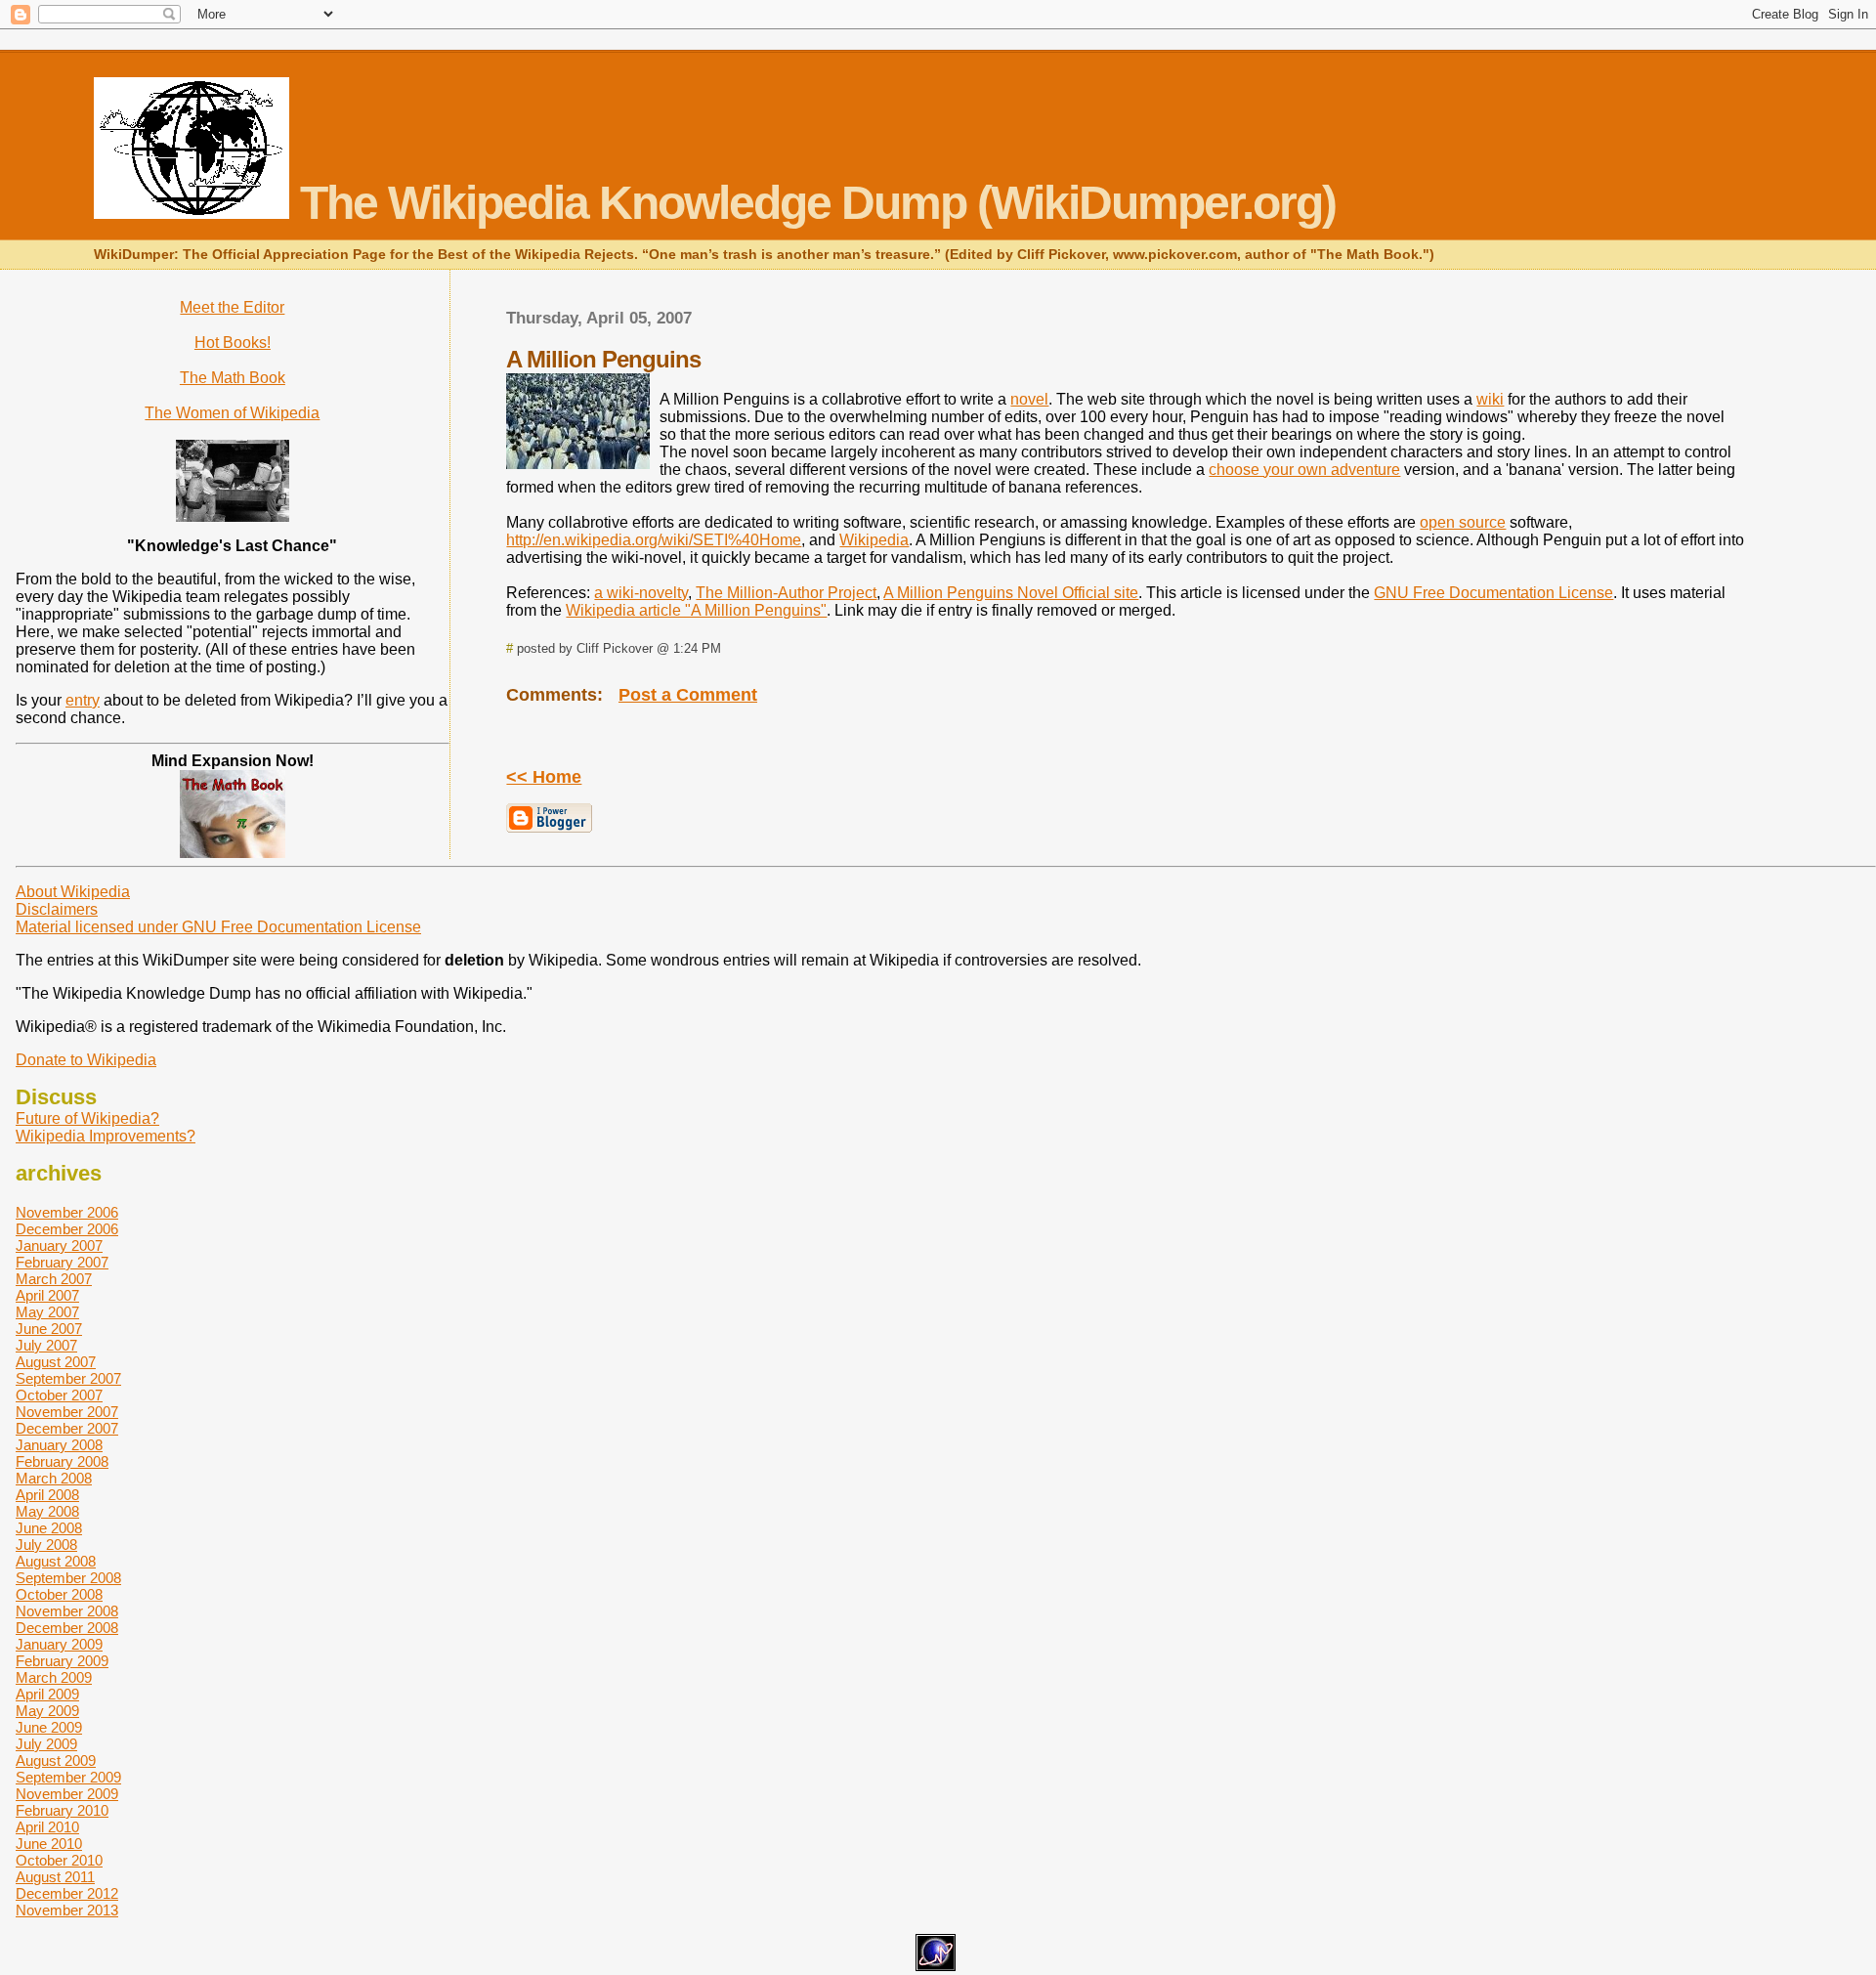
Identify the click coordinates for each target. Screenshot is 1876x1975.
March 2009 (54, 1677)
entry (83, 700)
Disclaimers (57, 909)
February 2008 (62, 1461)
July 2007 (46, 1345)
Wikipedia (874, 540)
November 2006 (67, 1212)
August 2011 (55, 1877)
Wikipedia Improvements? (106, 1136)
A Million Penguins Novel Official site (1011, 593)
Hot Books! (233, 343)
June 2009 (49, 1727)
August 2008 (56, 1561)
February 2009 (62, 1661)
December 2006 (67, 1229)
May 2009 (47, 1711)
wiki (1490, 399)
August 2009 (56, 1760)
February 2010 (62, 1810)
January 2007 (59, 1245)
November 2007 (67, 1412)
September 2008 (68, 1578)
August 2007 (56, 1362)
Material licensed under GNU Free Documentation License (218, 927)
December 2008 (67, 1628)
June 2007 (49, 1329)
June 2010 (49, 1844)
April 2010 (47, 1827)
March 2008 (54, 1478)
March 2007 (54, 1279)
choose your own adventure (1304, 470)
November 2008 (67, 1611)
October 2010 (59, 1860)
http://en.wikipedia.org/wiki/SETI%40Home (654, 540)
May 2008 (47, 1511)
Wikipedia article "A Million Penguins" (696, 610)
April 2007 (47, 1295)
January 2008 (59, 1445)
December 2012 (67, 1893)
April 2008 (47, 1495)
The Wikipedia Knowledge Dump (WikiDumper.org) (812, 203)
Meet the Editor (232, 307)
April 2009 (47, 1694)
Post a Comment (688, 695)
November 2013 (67, 1910)
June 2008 (49, 1528)
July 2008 (46, 1545)
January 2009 (59, 1644)
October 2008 (59, 1594)
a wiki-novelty (641, 593)
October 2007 (59, 1395)
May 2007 (47, 1312)
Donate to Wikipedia (86, 1060)
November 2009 (67, 1794)
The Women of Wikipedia (232, 413)
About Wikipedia (73, 892)
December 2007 (67, 1428)
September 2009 (68, 1777)
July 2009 (46, 1744)
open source (1463, 522)
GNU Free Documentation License (1493, 593)
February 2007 (62, 1262)
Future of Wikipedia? (87, 1118)
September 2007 (68, 1378)
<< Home (544, 777)
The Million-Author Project (786, 593)
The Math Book (233, 378)
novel (1029, 399)
